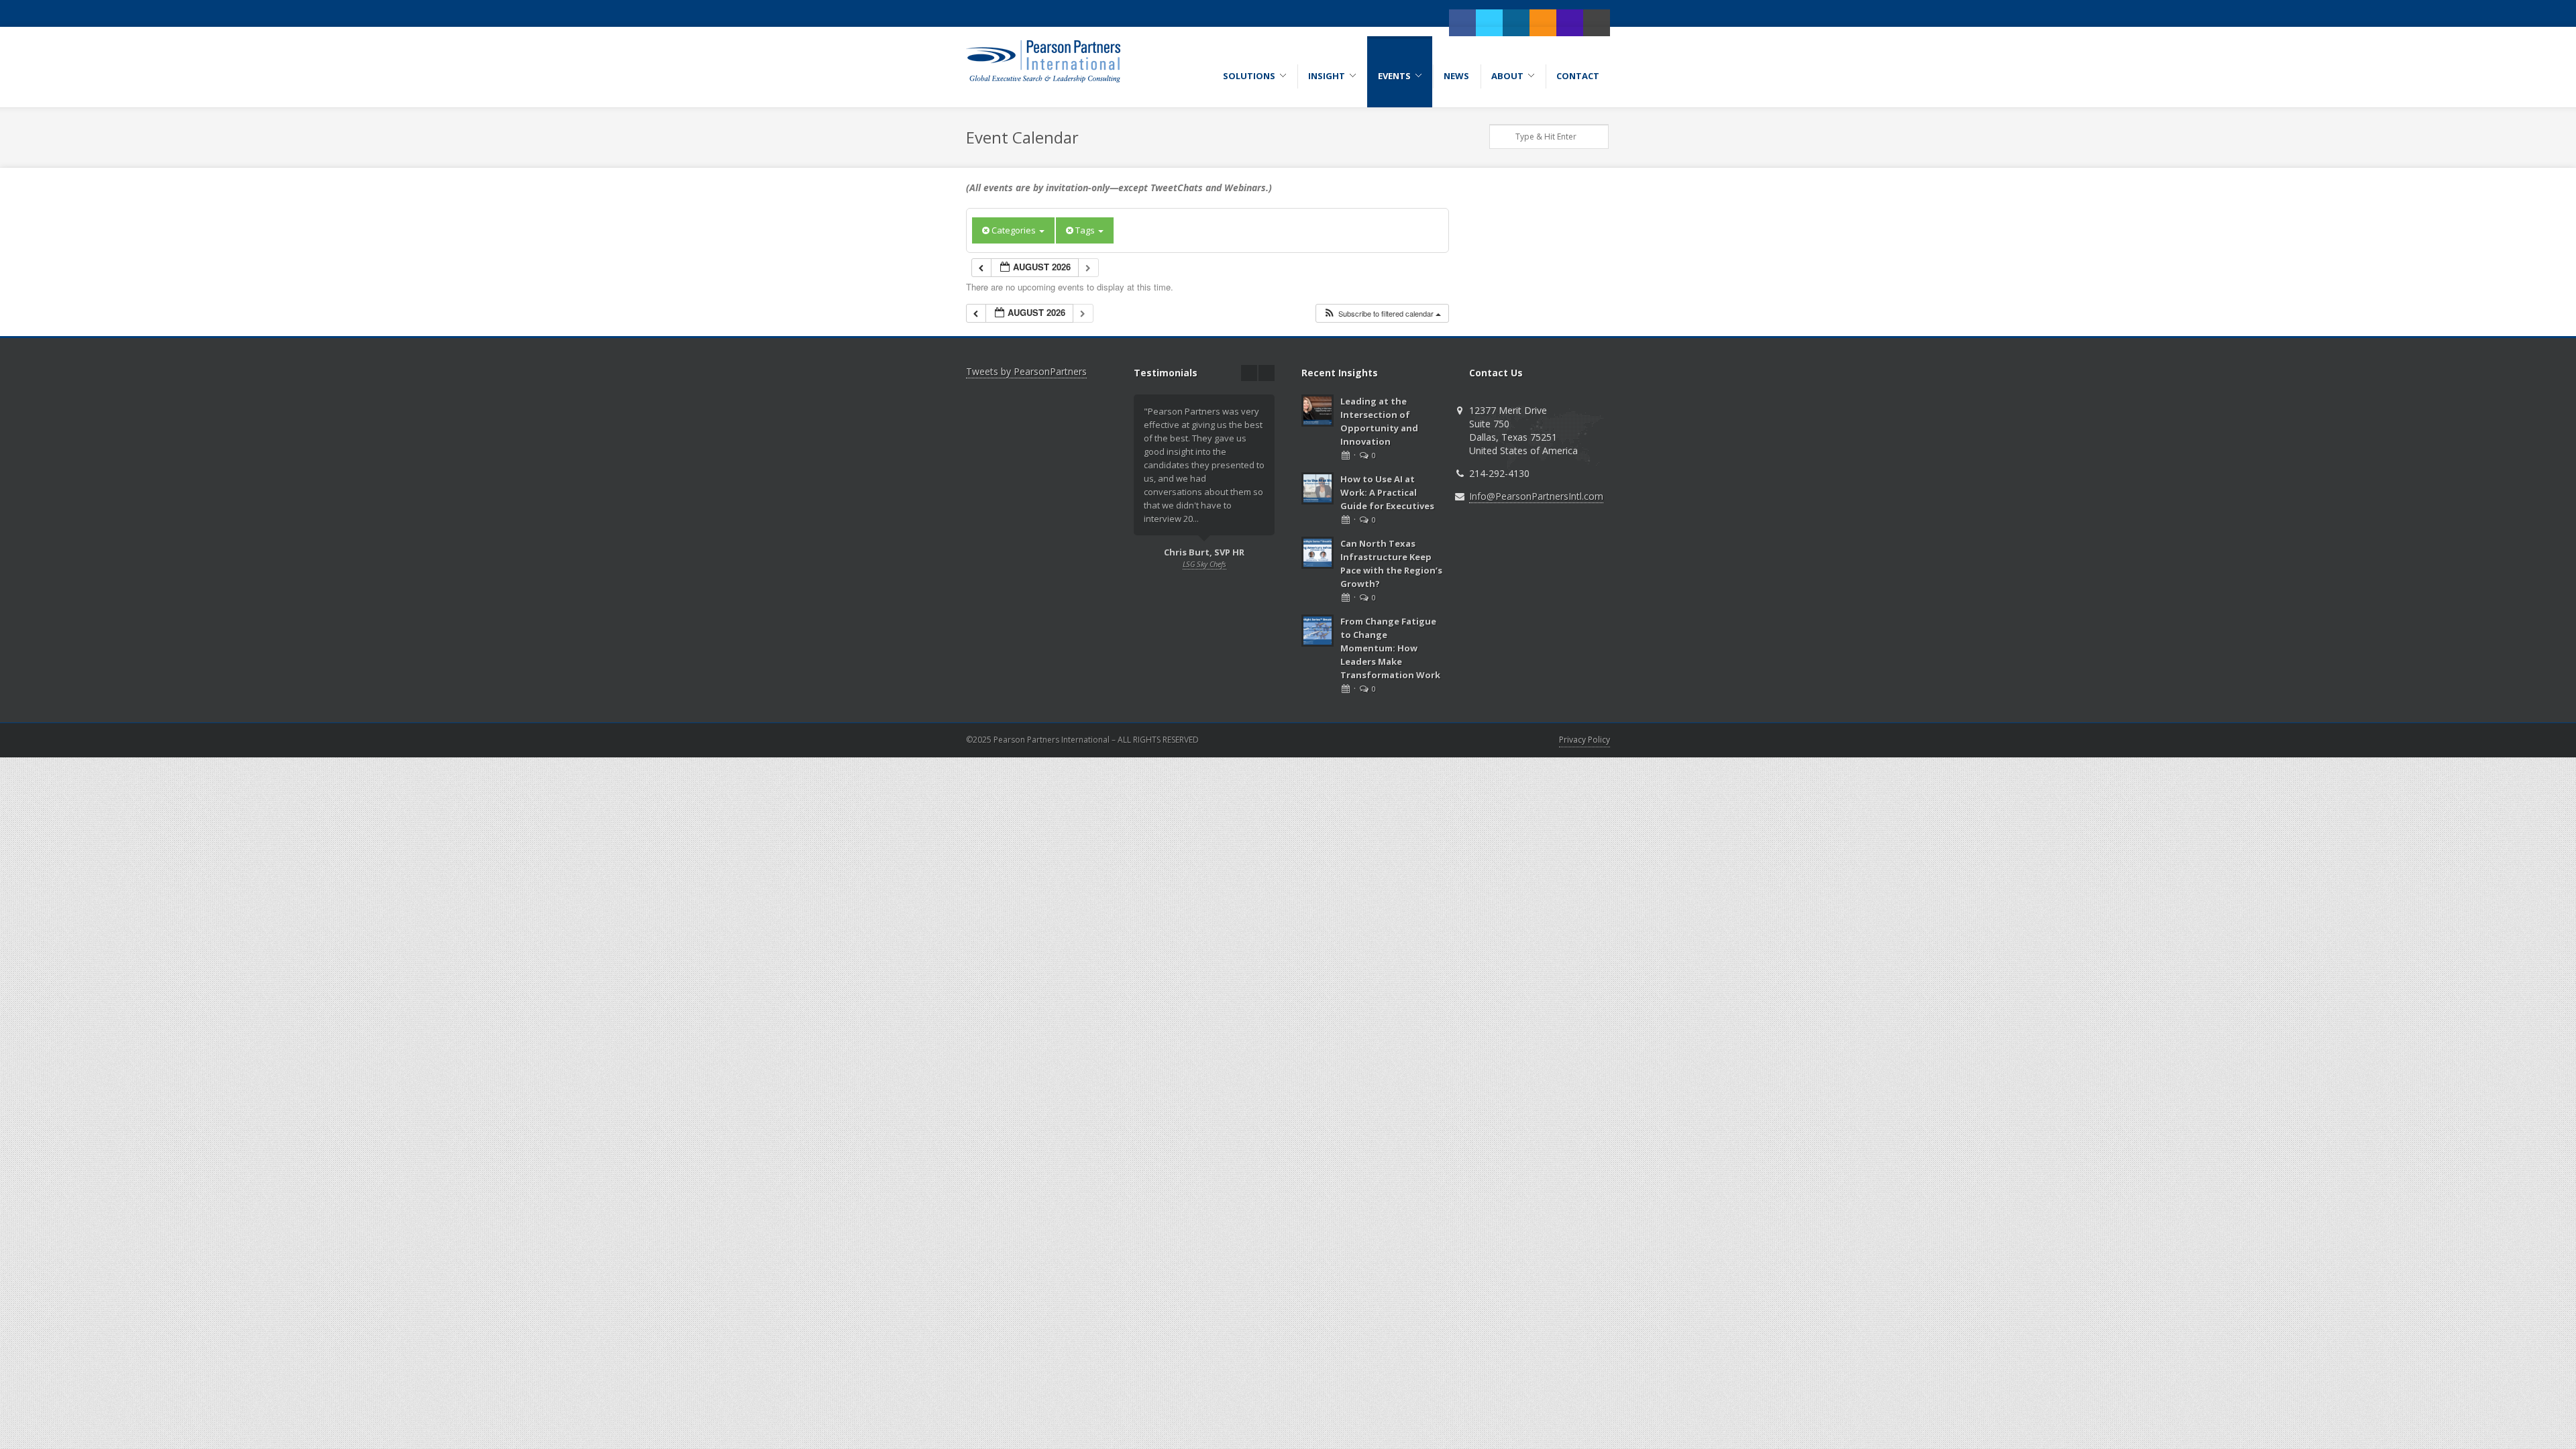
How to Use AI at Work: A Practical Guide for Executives (1387, 492)
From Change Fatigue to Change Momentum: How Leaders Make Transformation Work (1390, 648)
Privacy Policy (1585, 740)
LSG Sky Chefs (1204, 564)
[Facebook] (1462, 23)
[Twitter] (1489, 23)
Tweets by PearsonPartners (1026, 371)
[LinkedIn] (1516, 23)
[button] (1382, 314)
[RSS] (1543, 23)
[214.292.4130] (1570, 23)
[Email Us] (1597, 23)
